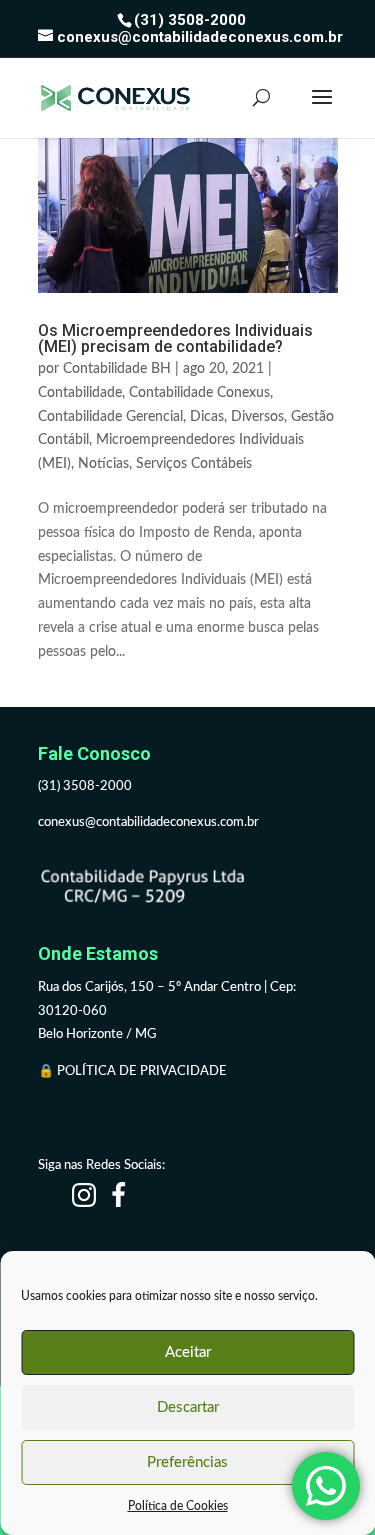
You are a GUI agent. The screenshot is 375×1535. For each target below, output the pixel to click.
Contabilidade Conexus (199, 393)
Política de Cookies (178, 1506)
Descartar (188, 1407)
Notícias (103, 464)
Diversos (257, 417)
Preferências (187, 1462)
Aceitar (188, 1352)
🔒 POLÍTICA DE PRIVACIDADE (134, 1071)
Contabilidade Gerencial (110, 417)
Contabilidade (80, 393)
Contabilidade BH (117, 369)
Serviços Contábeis (194, 464)
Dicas (207, 417)
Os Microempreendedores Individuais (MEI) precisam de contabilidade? (175, 338)
